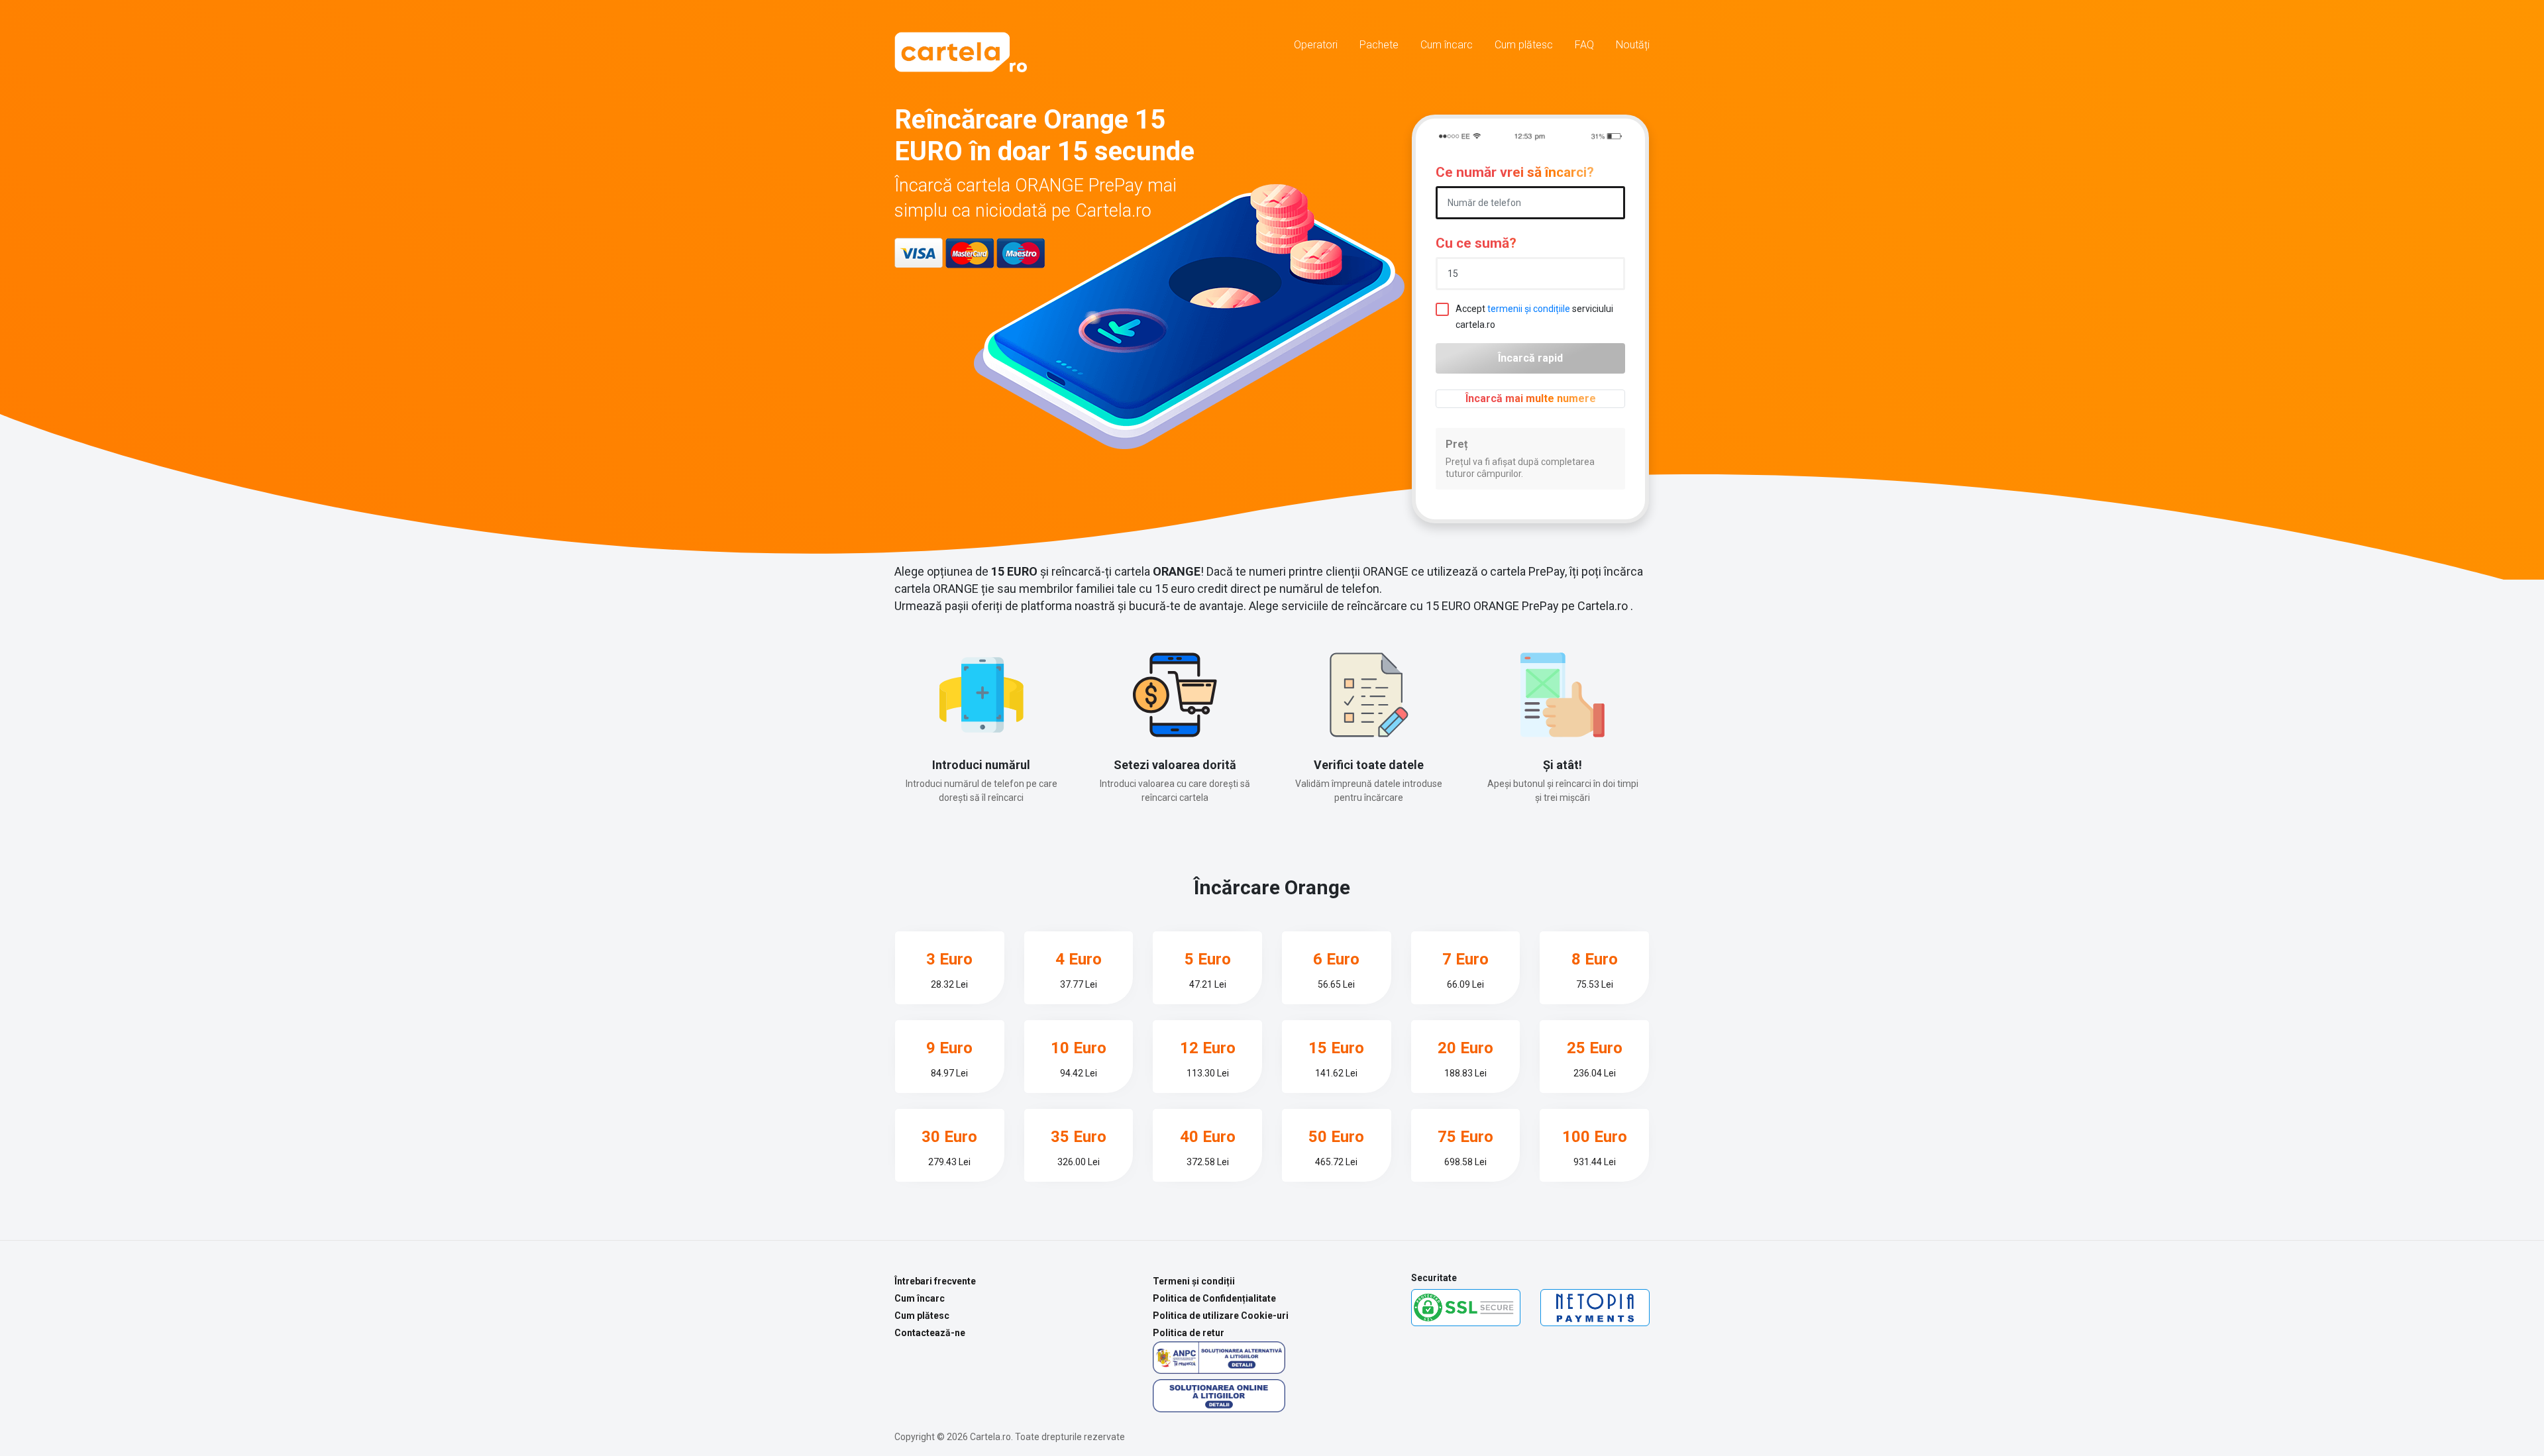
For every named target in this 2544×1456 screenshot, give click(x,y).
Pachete (1379, 45)
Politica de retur (1189, 1333)
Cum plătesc (1524, 45)
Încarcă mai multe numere (1531, 398)
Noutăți (1633, 45)
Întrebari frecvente (935, 1281)
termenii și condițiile (1529, 309)
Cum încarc (1447, 45)
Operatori (1316, 45)
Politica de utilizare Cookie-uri (1221, 1316)
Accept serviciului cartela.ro (1534, 317)
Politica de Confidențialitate (1214, 1298)
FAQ (1584, 45)
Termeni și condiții (1194, 1281)
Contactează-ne (930, 1333)
